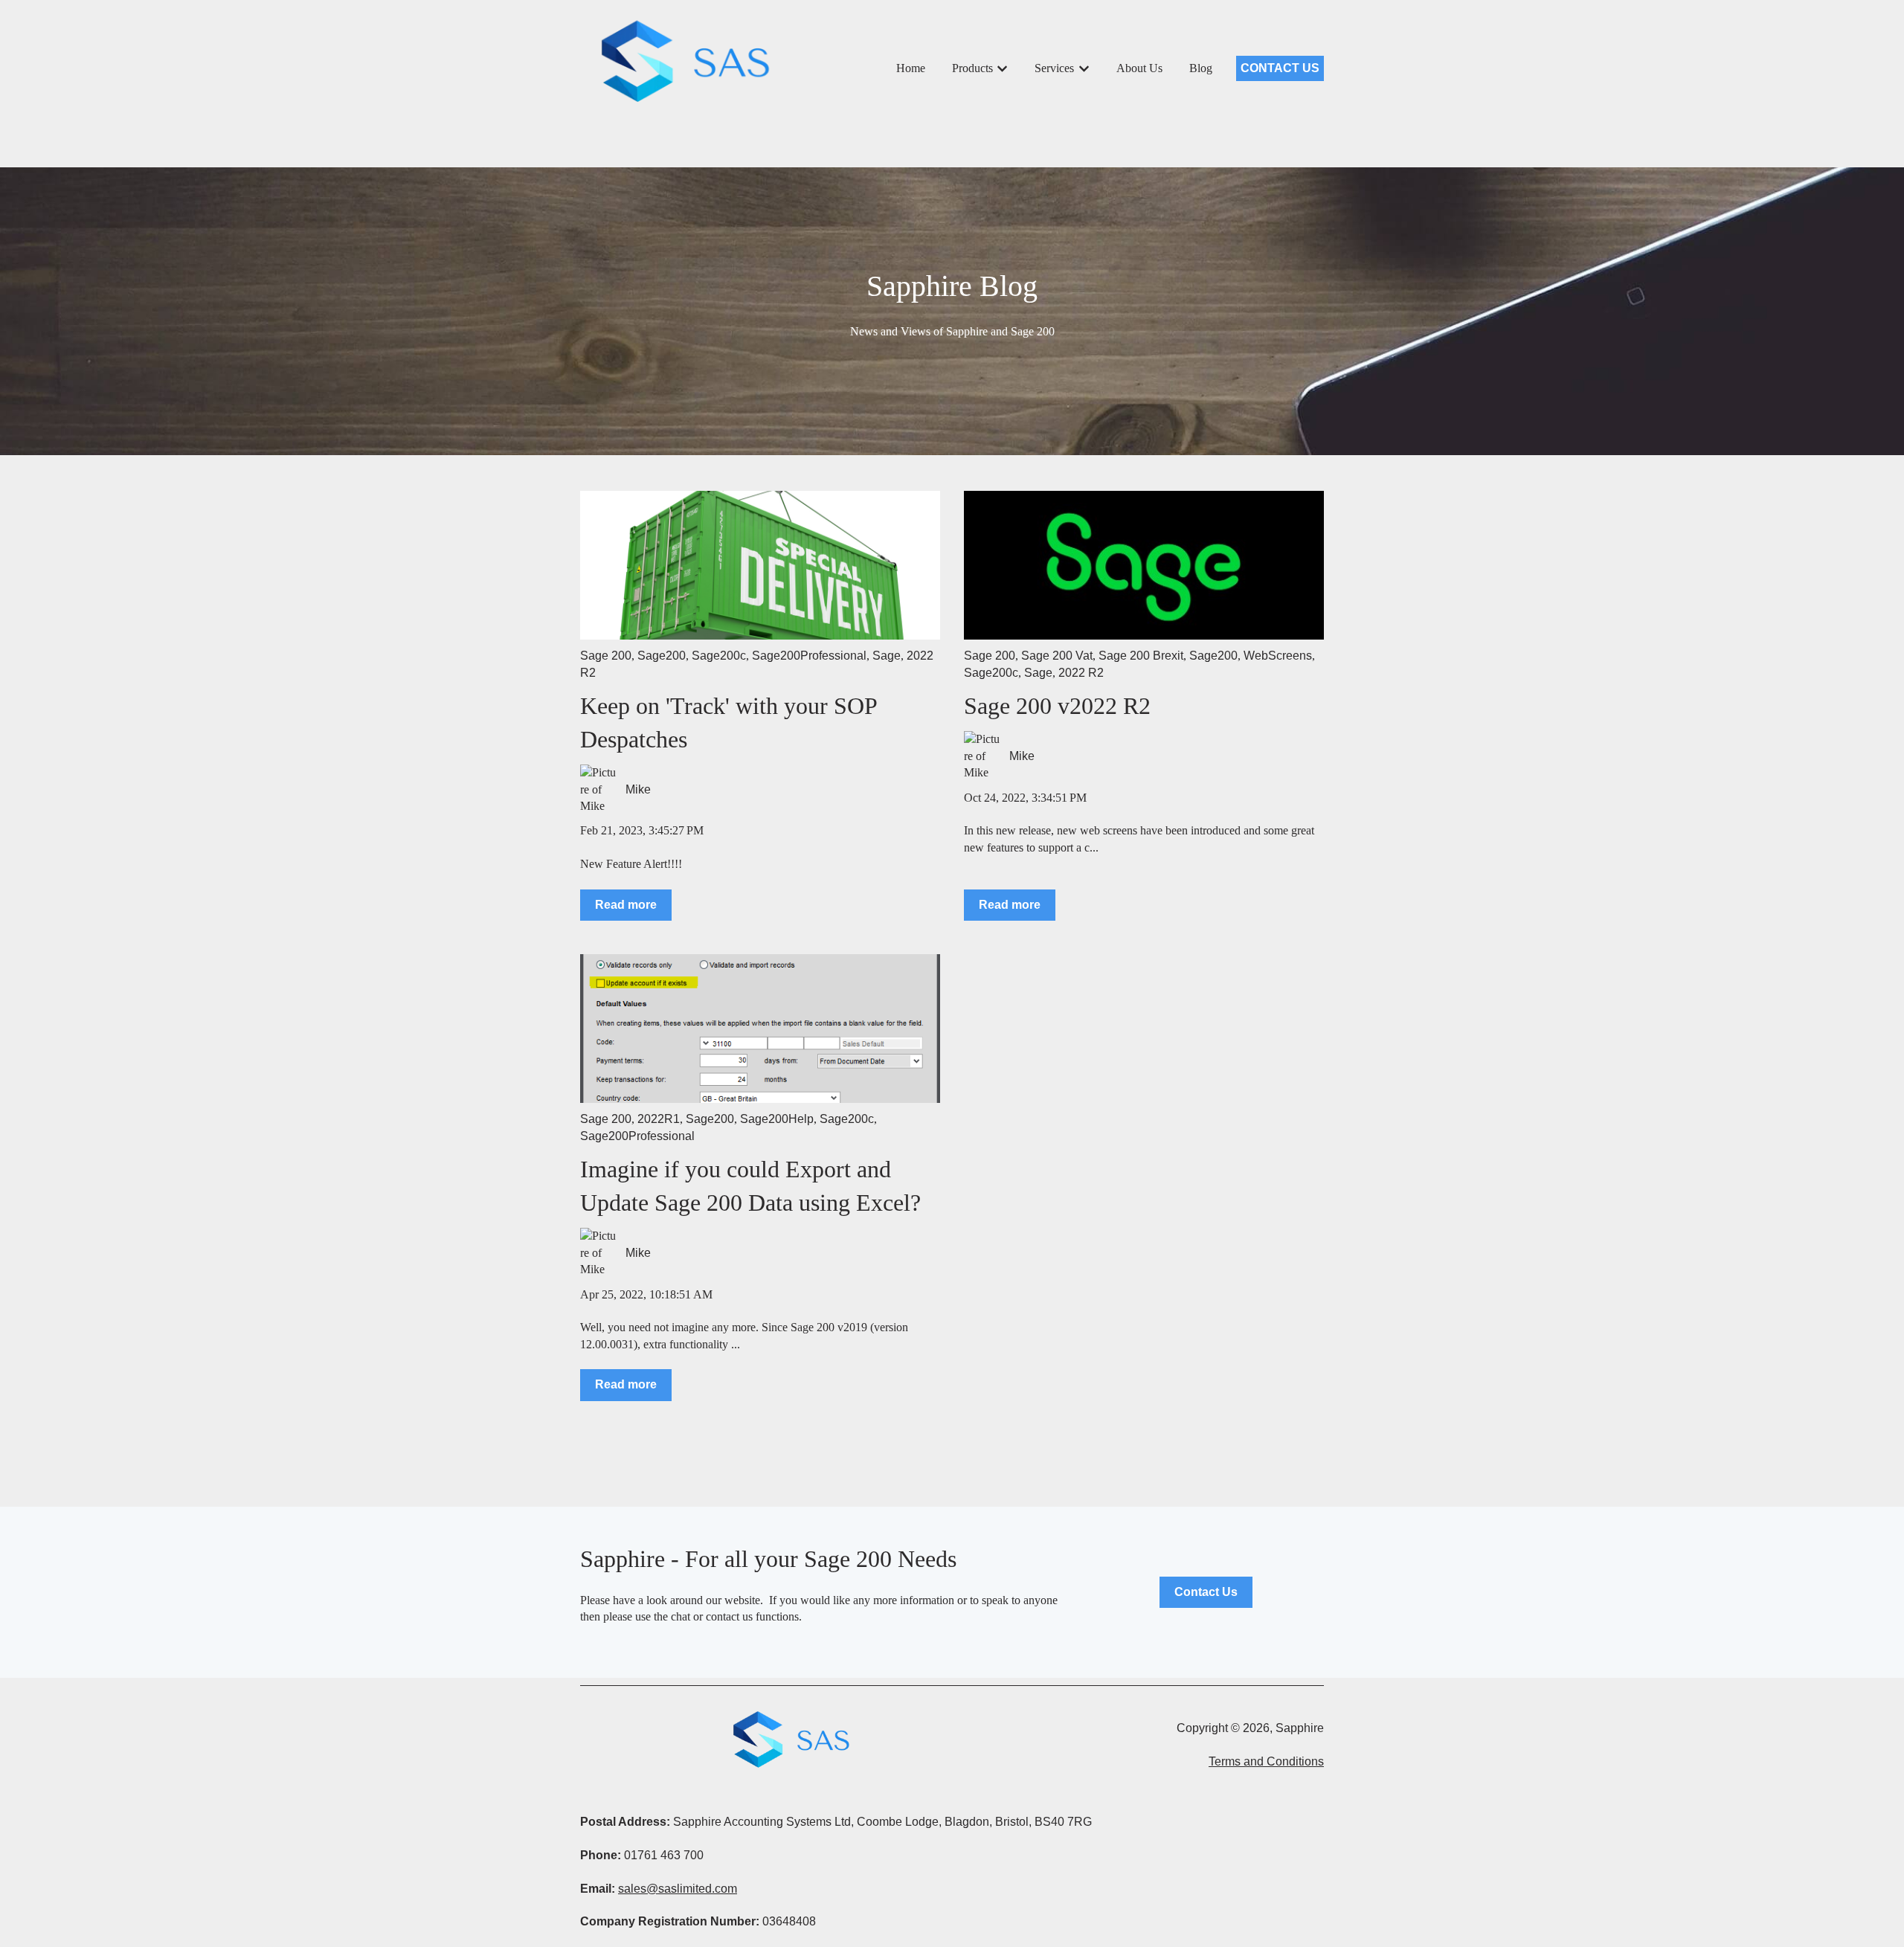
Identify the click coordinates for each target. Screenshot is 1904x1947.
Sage (887, 656)
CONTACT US (1280, 68)
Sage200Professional (809, 656)
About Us (1139, 68)
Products (972, 68)
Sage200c (719, 656)
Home (911, 68)
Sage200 (662, 656)
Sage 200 (606, 656)
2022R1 (659, 1119)
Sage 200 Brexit (1141, 656)
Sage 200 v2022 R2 (1057, 706)
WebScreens (1278, 656)
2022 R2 (1081, 673)
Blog (1201, 68)
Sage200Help (777, 1119)
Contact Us (1206, 1592)
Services (1054, 68)
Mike (638, 789)
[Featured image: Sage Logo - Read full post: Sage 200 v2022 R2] (1144, 565)
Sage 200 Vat (1057, 656)
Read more (626, 905)
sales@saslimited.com (678, 1889)
